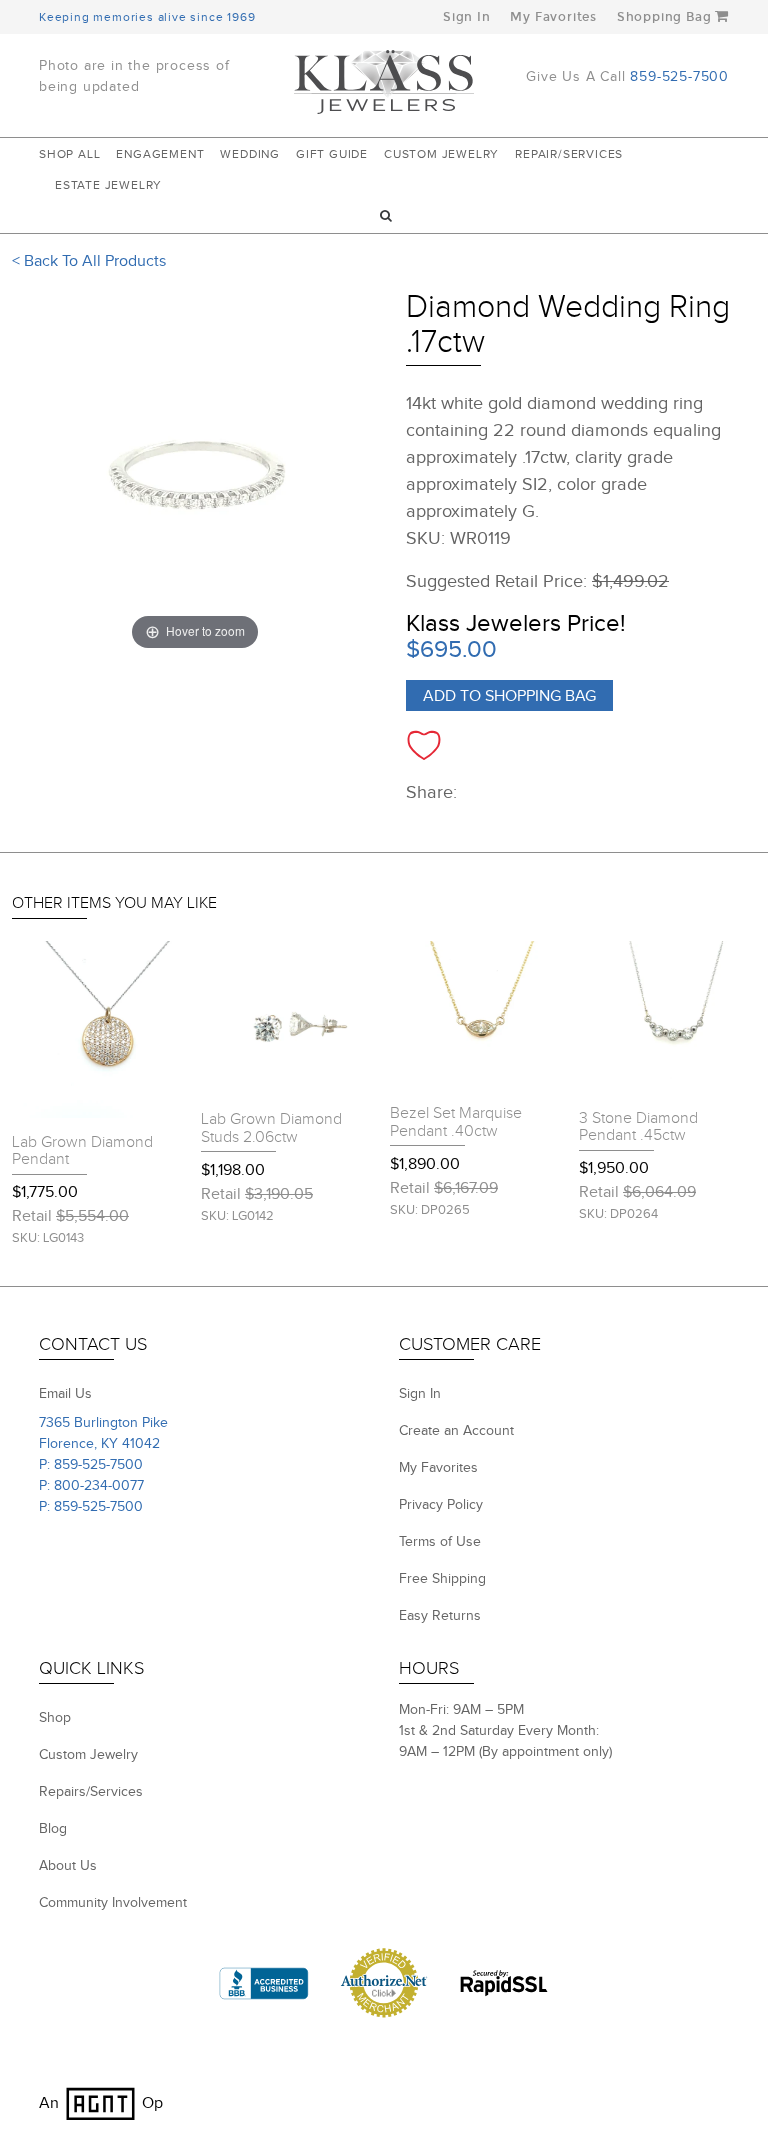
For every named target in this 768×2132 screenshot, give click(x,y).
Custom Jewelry (441, 154)
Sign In (467, 17)
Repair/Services (569, 154)
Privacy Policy (441, 1505)
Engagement (160, 154)
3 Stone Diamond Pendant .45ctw (638, 1127)
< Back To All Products (89, 261)
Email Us (65, 1394)
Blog (53, 1829)
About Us (68, 1866)
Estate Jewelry (108, 185)
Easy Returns (440, 1616)
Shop (55, 1718)
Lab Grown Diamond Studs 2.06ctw (271, 1128)
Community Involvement (113, 1903)
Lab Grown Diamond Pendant (82, 1151)
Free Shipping (442, 1579)
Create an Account (456, 1431)
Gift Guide (332, 154)
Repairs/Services (91, 1792)
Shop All (69, 154)
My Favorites (553, 17)
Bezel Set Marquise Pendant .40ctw (456, 1122)
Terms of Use (440, 1542)
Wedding (250, 154)
